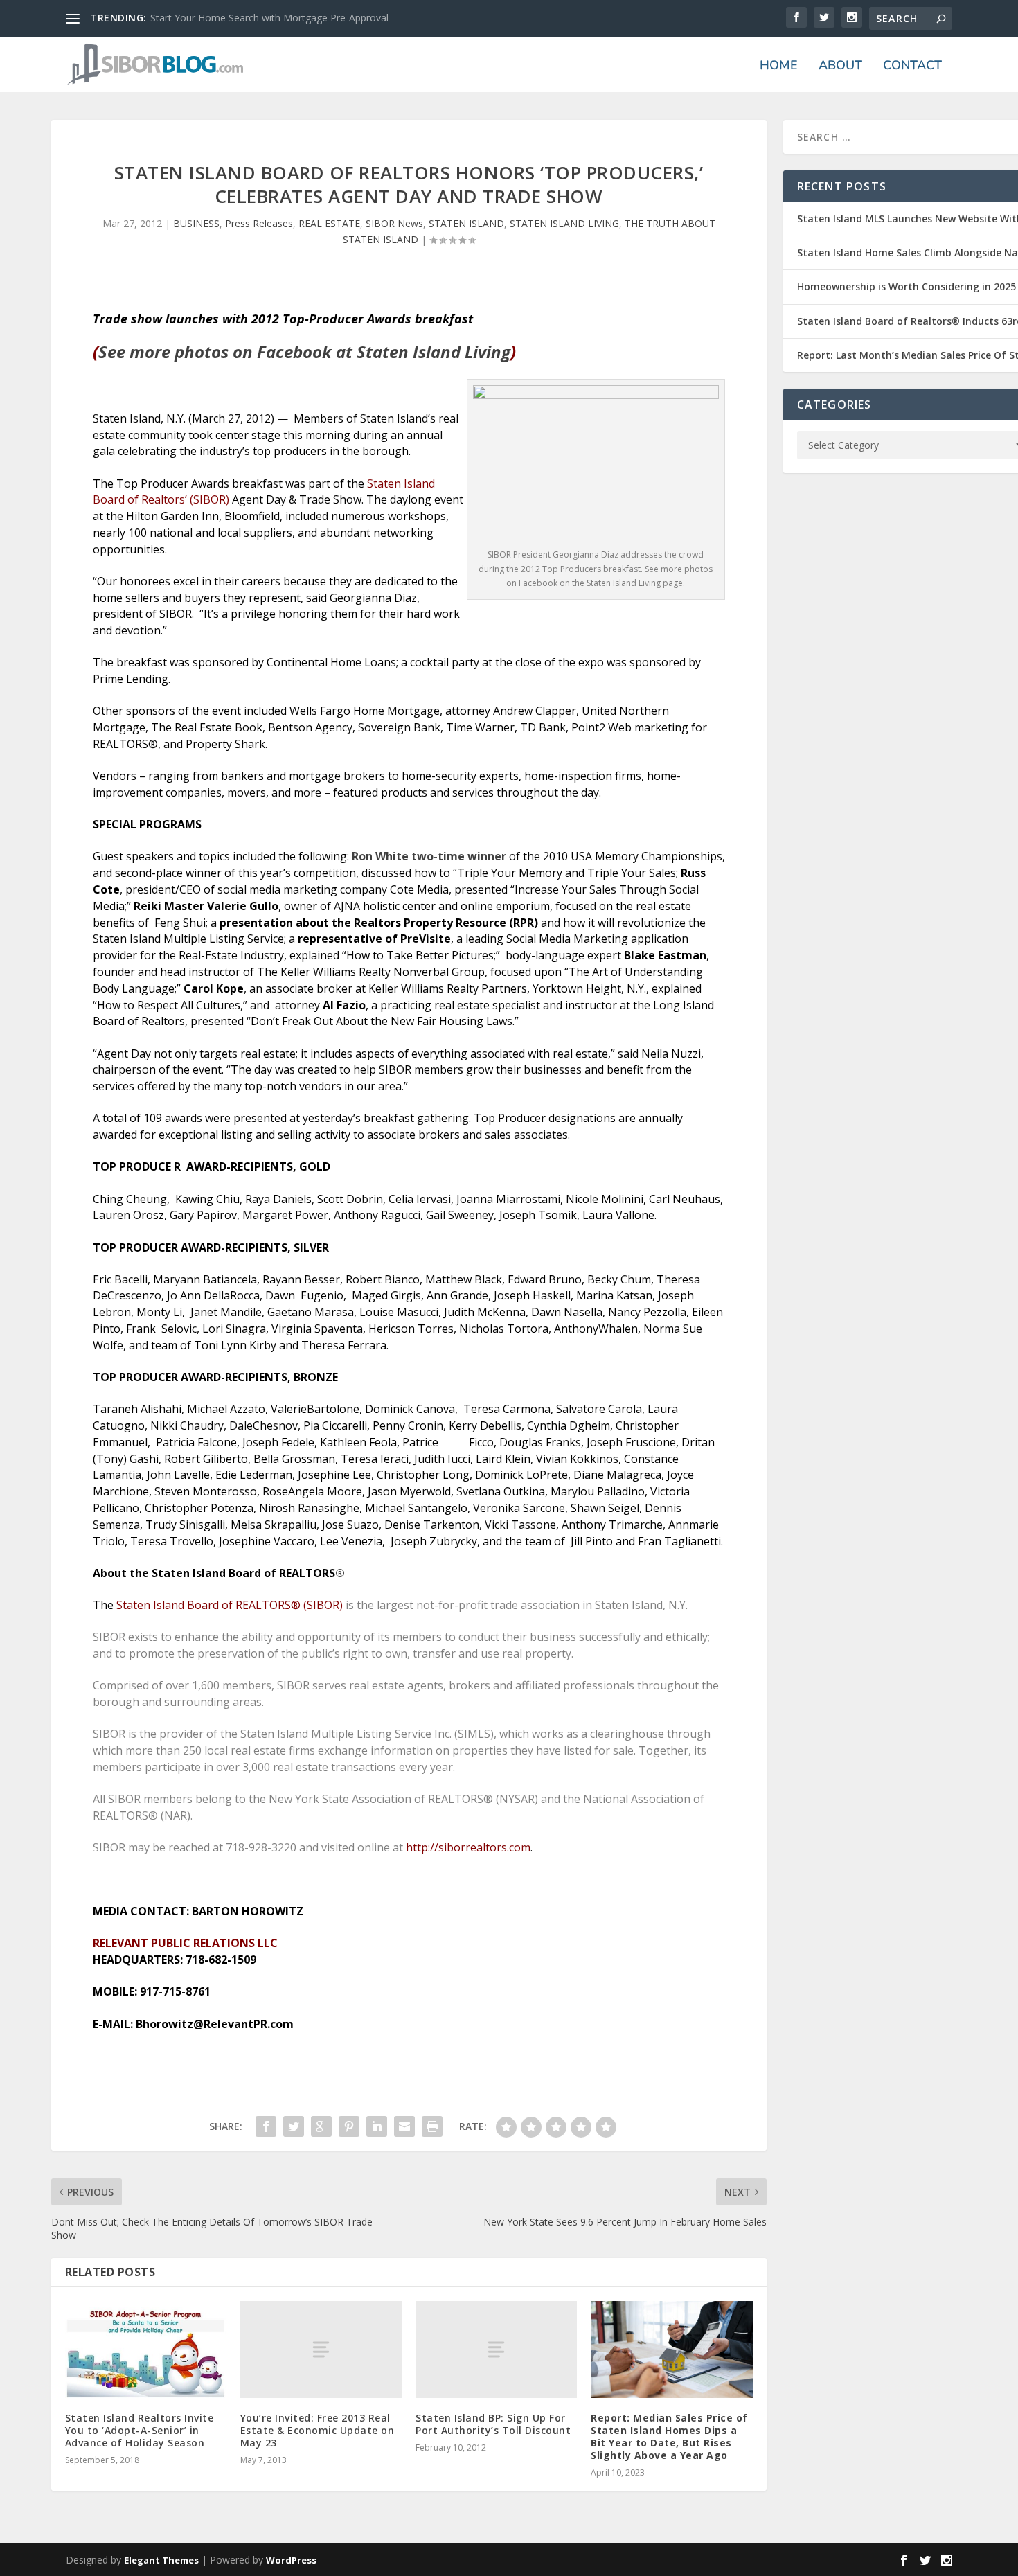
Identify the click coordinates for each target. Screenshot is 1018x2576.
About (840, 66)
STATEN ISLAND (466, 223)
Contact (912, 66)
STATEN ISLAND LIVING (564, 223)
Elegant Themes (161, 2560)
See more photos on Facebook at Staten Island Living (304, 352)
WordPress (291, 2560)
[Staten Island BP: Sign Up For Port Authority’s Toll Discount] (496, 2350)
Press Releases (259, 223)
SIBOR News (394, 223)
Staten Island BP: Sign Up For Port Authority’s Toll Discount (493, 2424)
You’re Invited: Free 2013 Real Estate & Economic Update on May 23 (318, 2430)
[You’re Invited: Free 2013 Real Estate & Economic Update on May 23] (321, 2350)
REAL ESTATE (329, 223)
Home (779, 66)
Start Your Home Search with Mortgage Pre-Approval (269, 18)
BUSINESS (196, 223)
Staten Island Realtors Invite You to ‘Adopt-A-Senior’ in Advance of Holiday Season (140, 2430)
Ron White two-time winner (429, 856)
